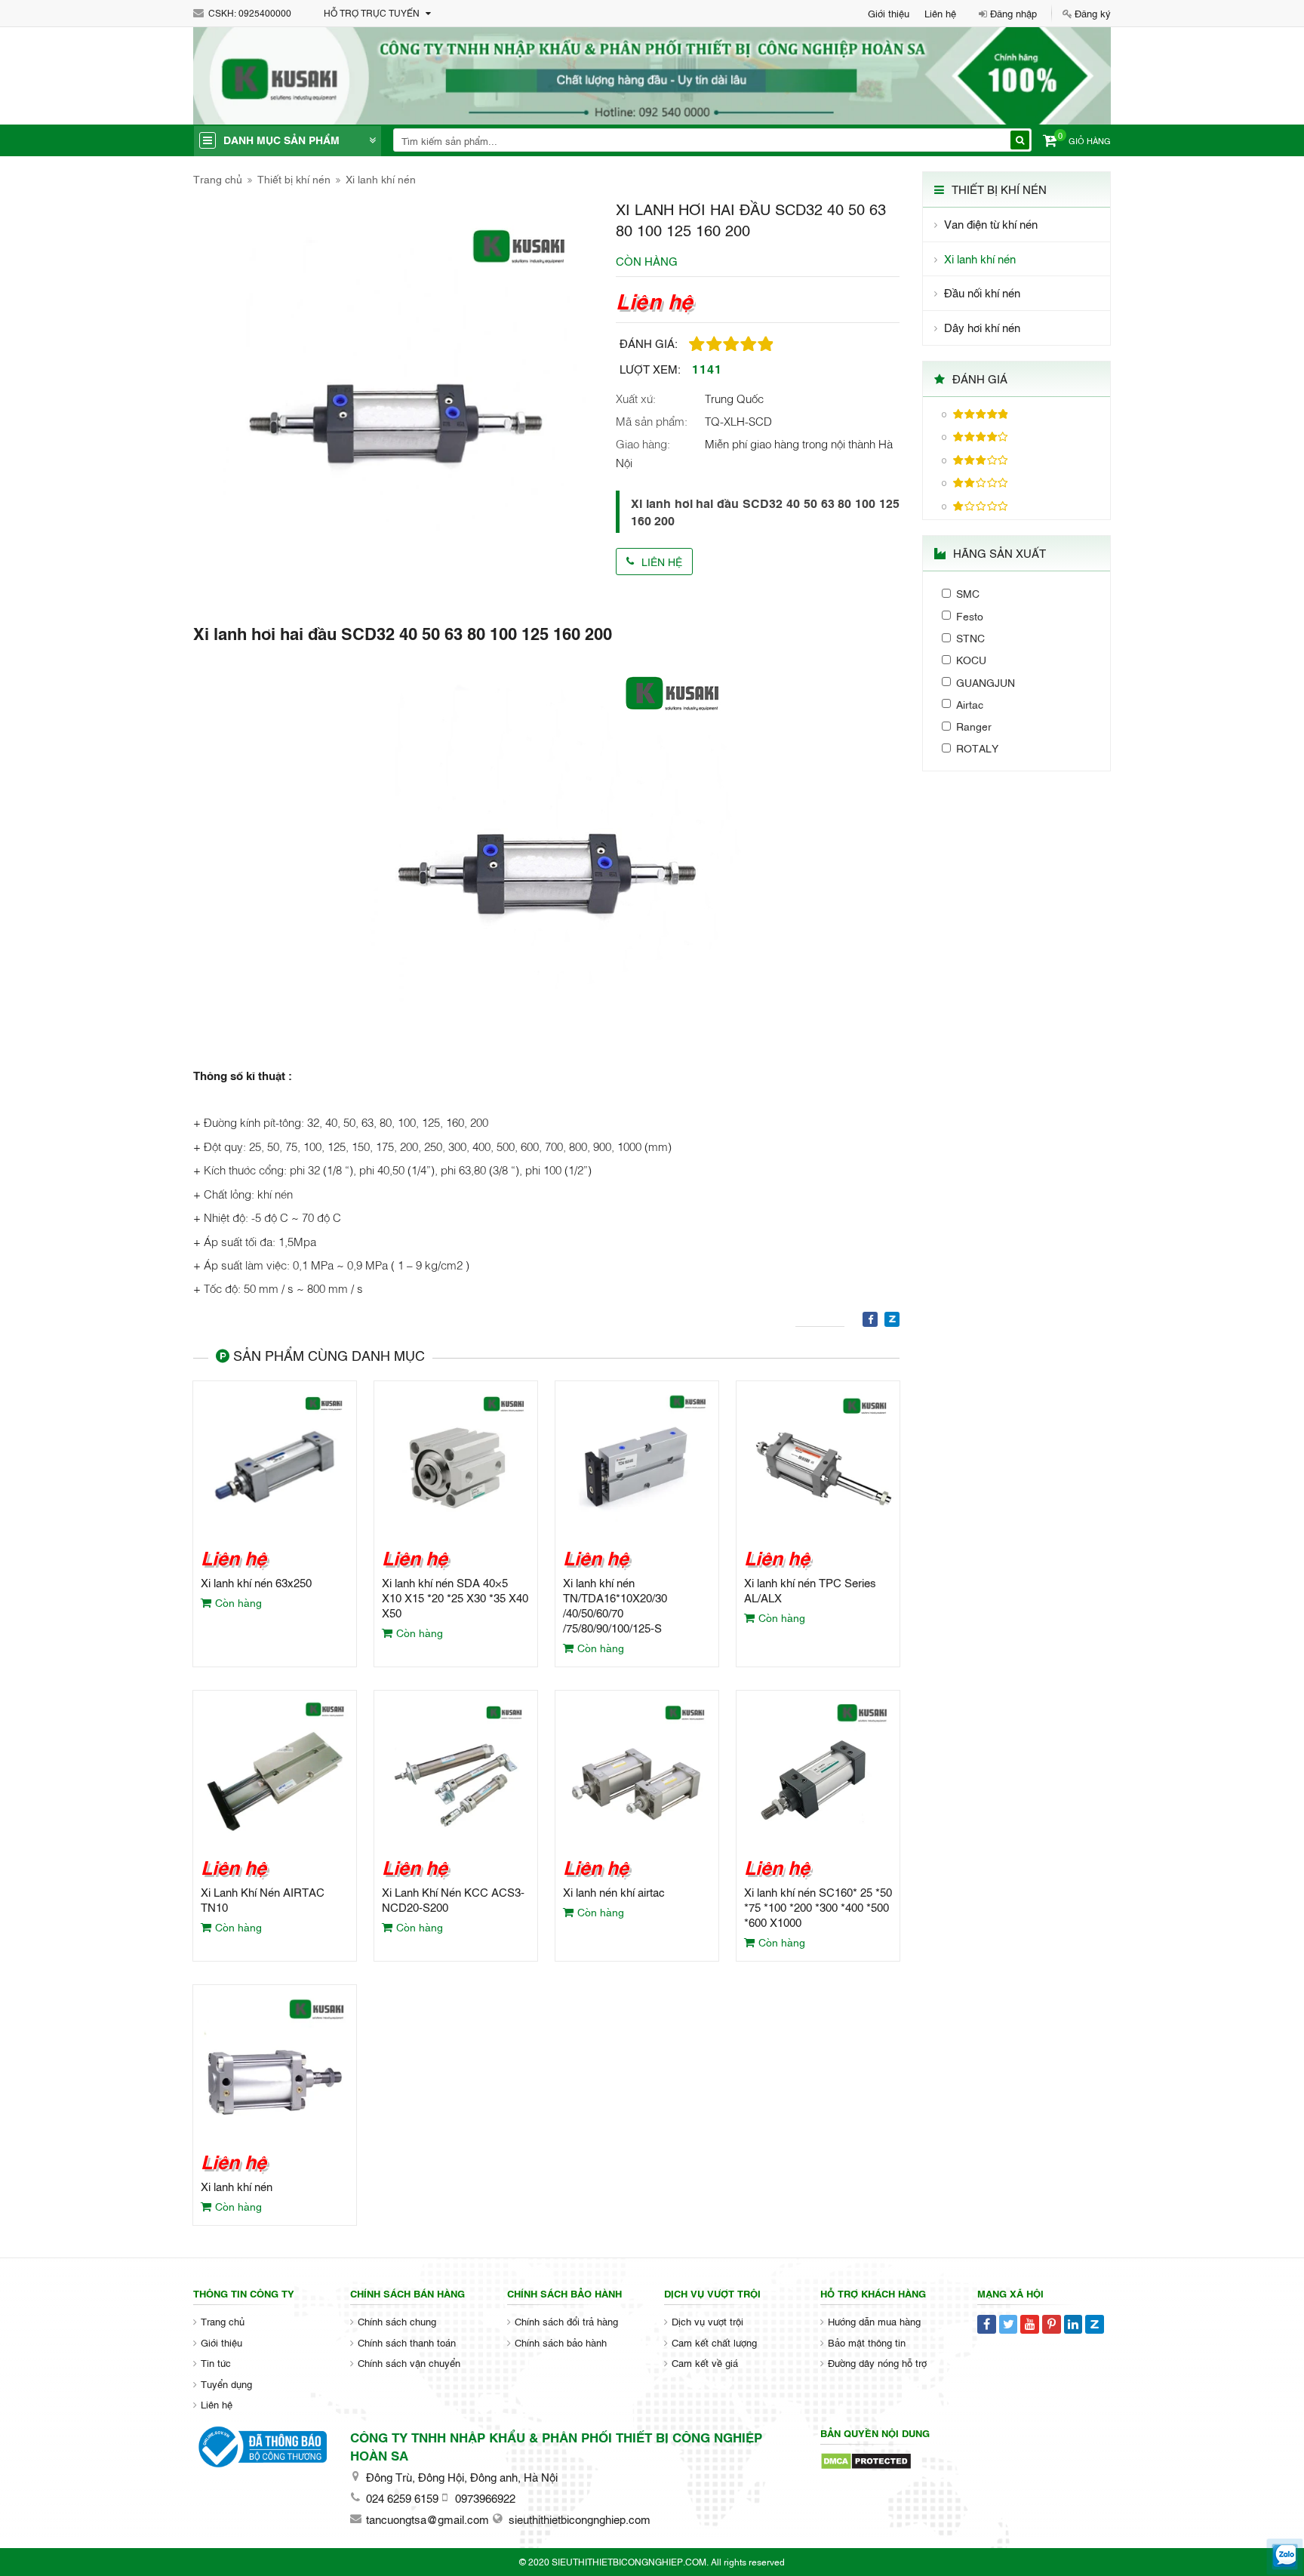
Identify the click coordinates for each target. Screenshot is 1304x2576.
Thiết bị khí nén (294, 179)
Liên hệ (940, 13)
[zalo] (1285, 2557)
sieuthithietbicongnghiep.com (580, 2519)
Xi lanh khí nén (381, 179)
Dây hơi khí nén (982, 327)
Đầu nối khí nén (982, 292)
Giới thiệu (889, 13)
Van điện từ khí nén (991, 224)
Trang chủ (218, 179)
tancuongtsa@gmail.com (427, 2519)
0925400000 (265, 13)
